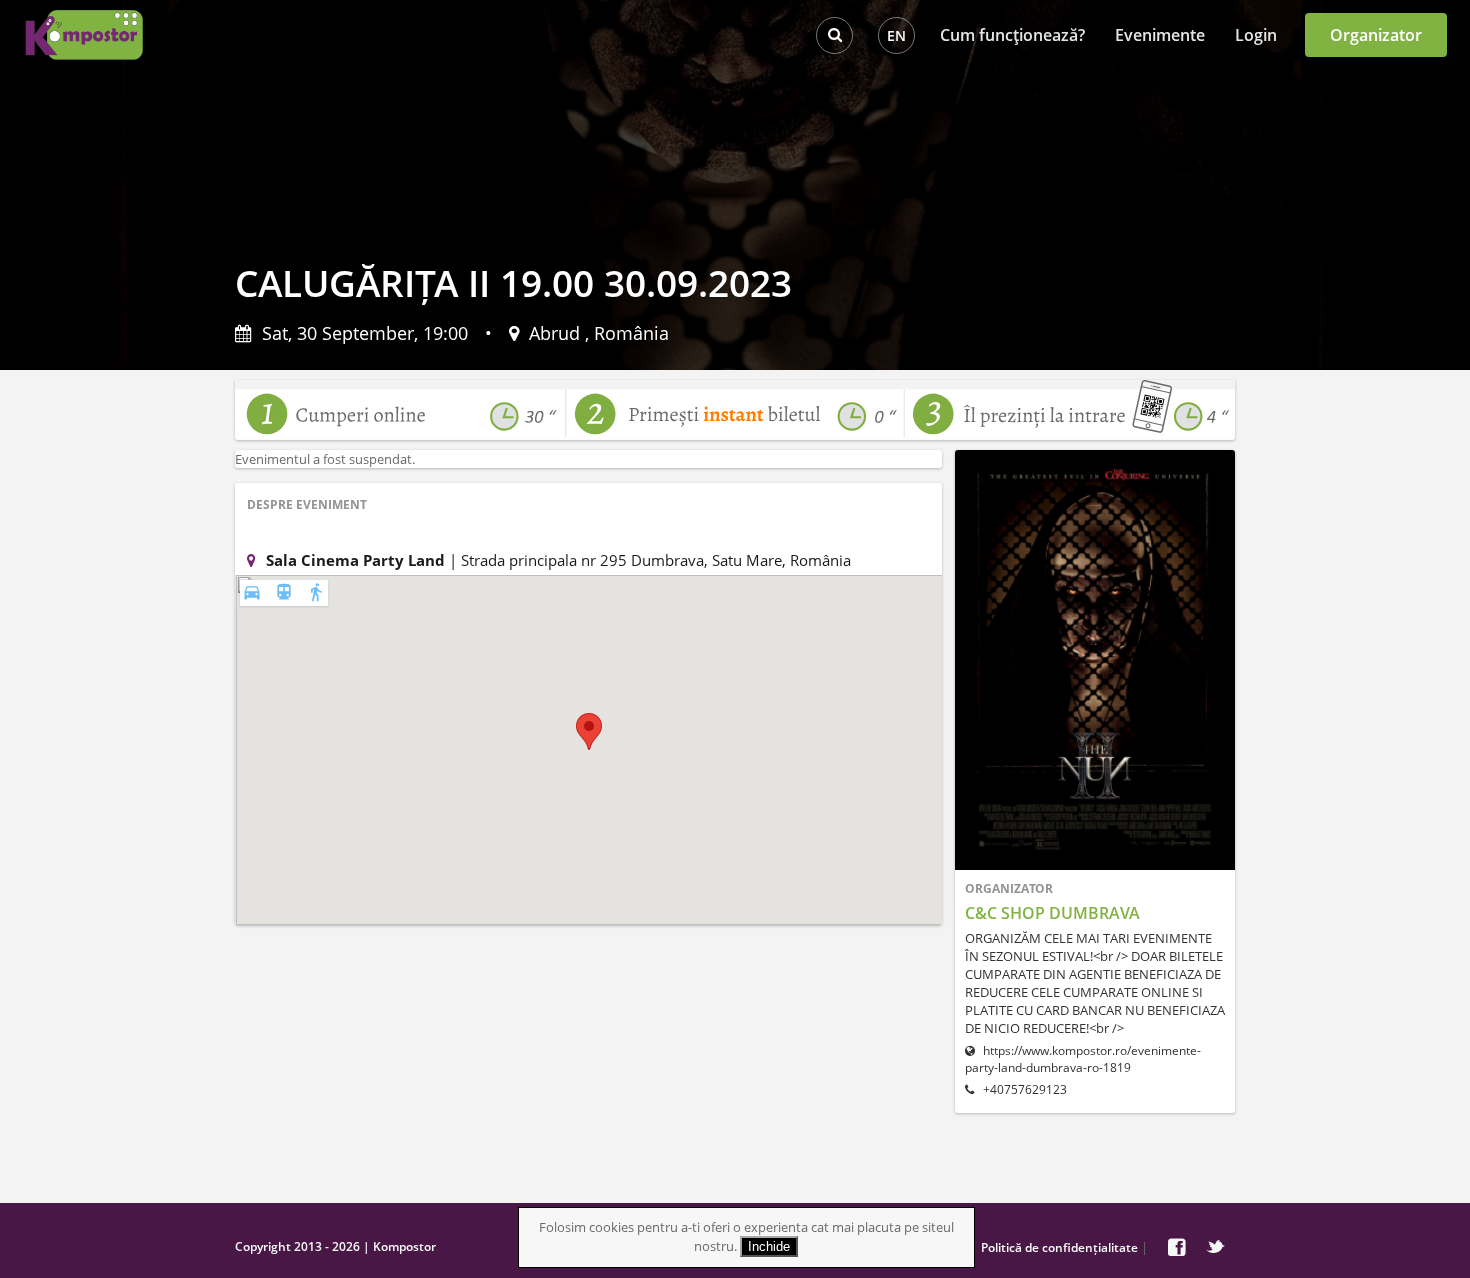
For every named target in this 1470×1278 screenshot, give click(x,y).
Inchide (769, 1246)
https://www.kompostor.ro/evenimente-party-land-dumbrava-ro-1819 (1083, 1059)
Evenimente (1160, 35)
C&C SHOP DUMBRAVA (1052, 913)
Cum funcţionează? (1012, 35)
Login (1256, 35)
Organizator (1376, 35)
